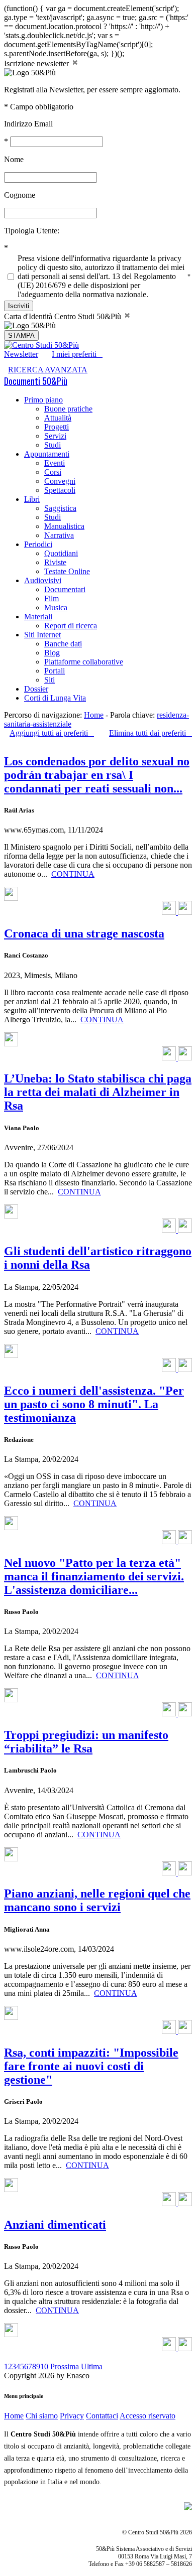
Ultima (92, 2366)
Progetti (57, 427)
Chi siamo (42, 2416)
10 (44, 2366)
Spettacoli (60, 490)
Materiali (38, 617)
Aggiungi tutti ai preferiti (52, 733)
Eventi (55, 463)
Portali (55, 671)
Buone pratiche (68, 409)
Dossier (36, 689)
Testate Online (67, 571)
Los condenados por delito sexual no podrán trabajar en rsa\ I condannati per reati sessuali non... (97, 775)
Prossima (65, 2366)
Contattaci (102, 2416)
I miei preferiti (77, 354)
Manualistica (64, 526)
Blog (52, 653)
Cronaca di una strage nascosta (84, 933)
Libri (32, 499)
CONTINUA (73, 874)
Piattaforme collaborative (84, 662)
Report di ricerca (71, 626)
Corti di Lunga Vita (55, 698)
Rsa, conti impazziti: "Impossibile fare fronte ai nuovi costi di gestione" (91, 2066)
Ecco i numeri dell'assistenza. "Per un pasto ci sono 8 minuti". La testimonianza (94, 1404)
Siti (50, 680)
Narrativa (59, 535)
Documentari (65, 589)
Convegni (60, 481)
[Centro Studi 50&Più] (41, 345)
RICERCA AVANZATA (48, 370)
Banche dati (63, 644)
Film (52, 598)
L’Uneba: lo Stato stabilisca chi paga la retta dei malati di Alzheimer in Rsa (98, 1092)
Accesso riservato (148, 2416)
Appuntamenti (47, 454)
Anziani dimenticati (55, 2225)
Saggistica (60, 508)
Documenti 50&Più (36, 381)
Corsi (53, 472)
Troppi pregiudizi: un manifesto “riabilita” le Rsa (86, 1742)
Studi (53, 445)
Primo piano (43, 400)
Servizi (55, 436)
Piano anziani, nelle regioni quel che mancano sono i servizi (97, 1900)
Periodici (38, 544)
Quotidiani (61, 553)
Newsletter (21, 354)
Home (94, 715)
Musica (56, 607)
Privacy (72, 2416)
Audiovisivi (43, 580)
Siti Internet (42, 635)
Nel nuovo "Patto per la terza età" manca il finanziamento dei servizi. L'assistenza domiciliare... (94, 1576)
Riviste (55, 562)
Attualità (58, 418)
